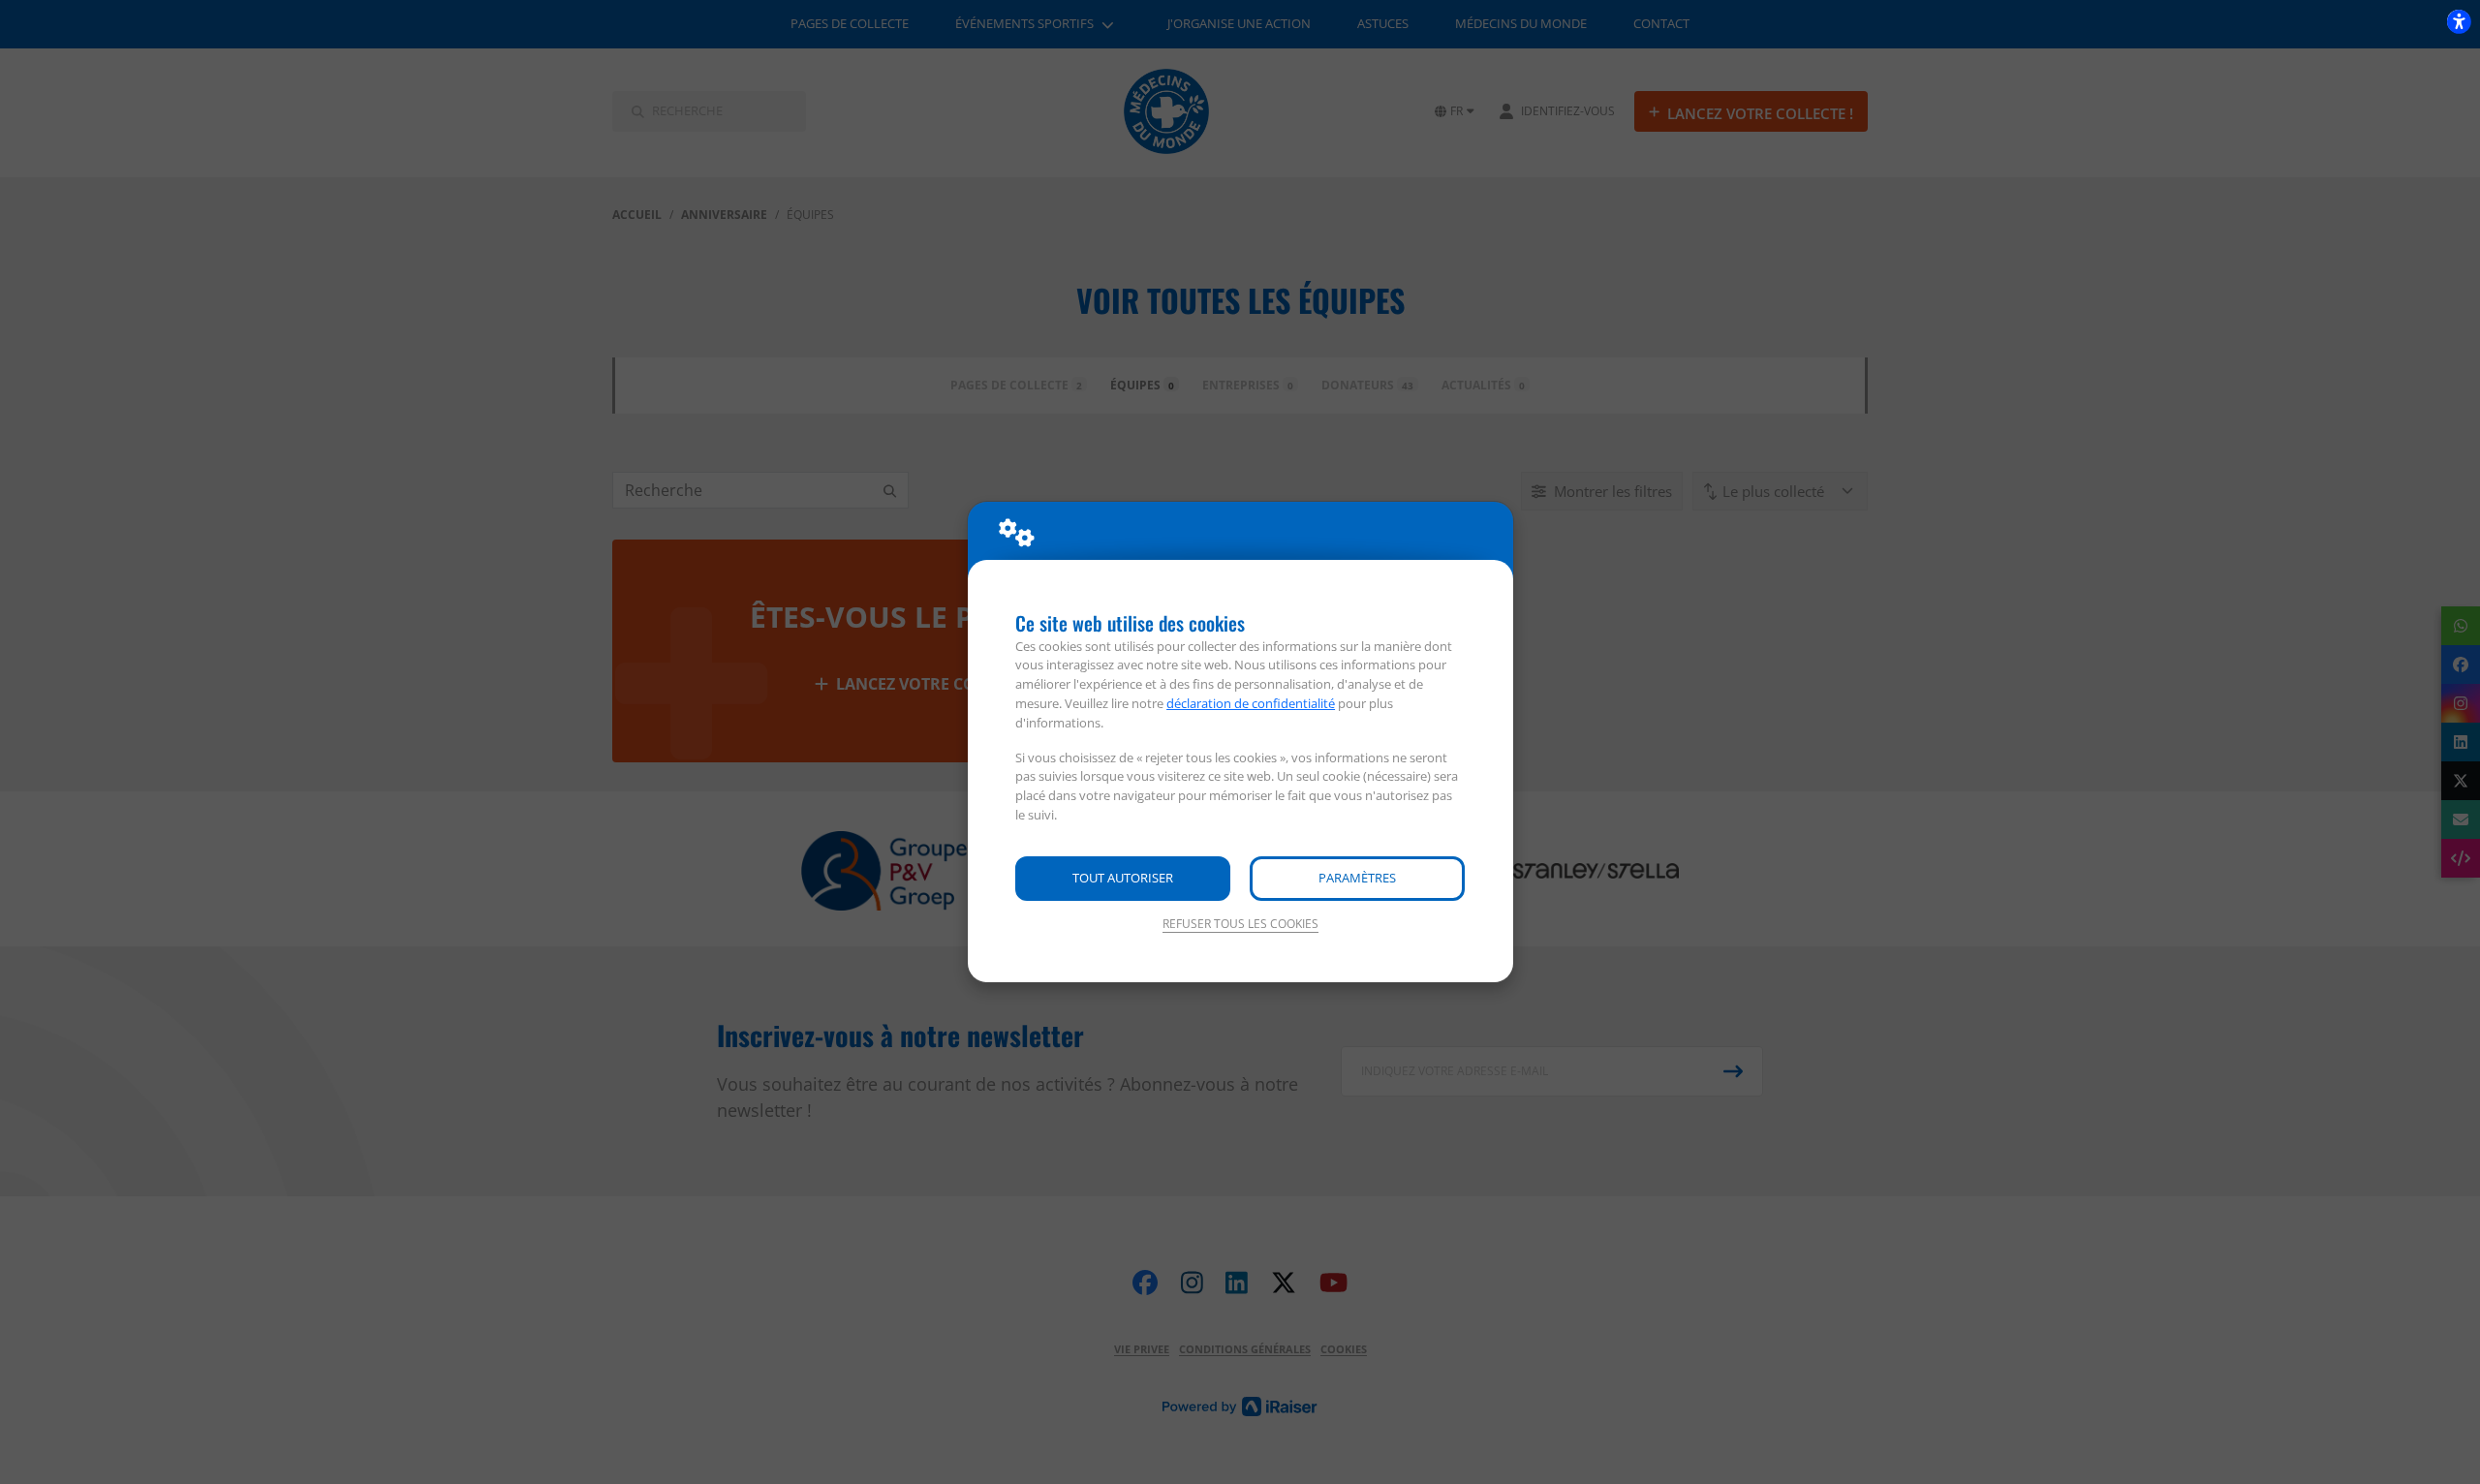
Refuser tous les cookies (1240, 924)
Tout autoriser (1123, 878)
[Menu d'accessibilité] (2459, 21)
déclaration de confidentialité (1251, 703)
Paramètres (1357, 878)
